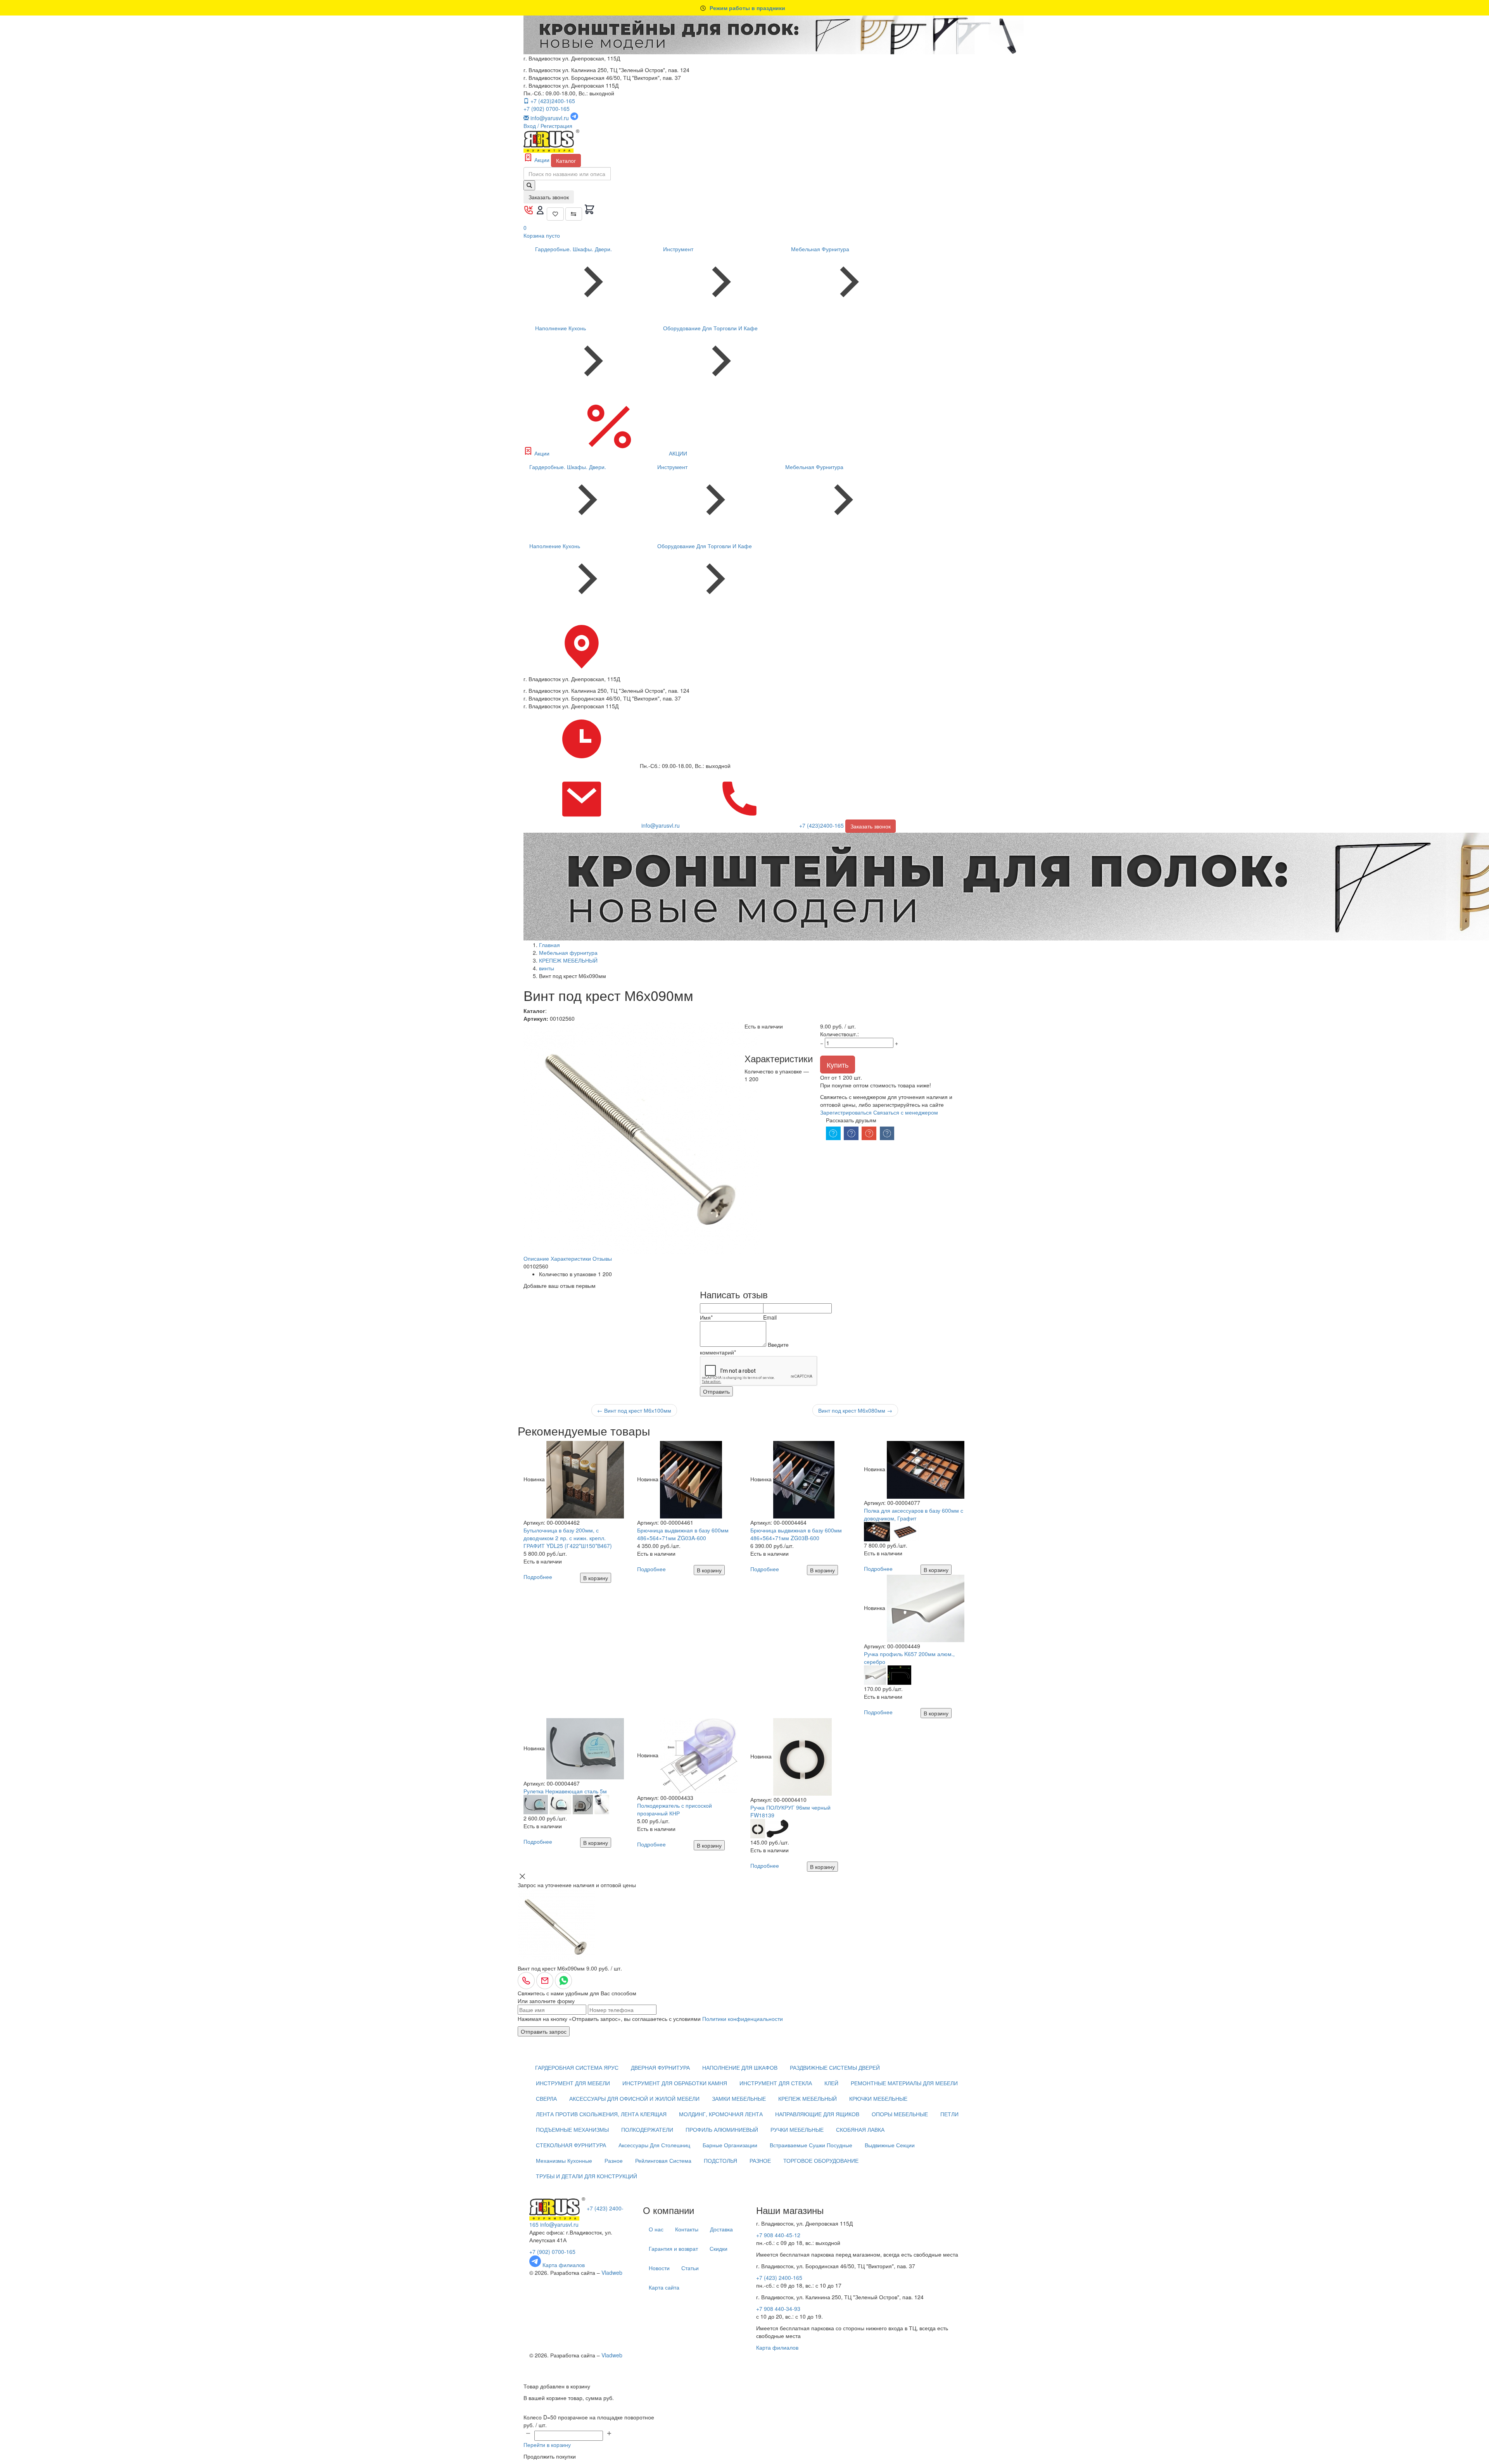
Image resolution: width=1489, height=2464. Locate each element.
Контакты (687, 2229)
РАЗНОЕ (760, 2160)
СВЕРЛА (546, 2098)
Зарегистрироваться (846, 1112)
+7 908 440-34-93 (778, 2309)
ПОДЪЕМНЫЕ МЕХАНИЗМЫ (572, 2129)
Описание (536, 1258)
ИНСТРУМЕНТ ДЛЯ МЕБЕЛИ (573, 2083)
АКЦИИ (677, 453)
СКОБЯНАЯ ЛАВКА (860, 2129)
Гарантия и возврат (673, 2248)
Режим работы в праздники (747, 8)
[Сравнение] (574, 214)
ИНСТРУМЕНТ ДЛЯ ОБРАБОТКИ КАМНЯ (675, 2083)
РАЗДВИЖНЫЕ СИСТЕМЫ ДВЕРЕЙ (835, 2067)
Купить (838, 1065)
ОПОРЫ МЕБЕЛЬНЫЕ (900, 2114)
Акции (542, 160)
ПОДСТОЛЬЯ (720, 2160)
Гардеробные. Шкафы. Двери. (573, 249)
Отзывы (602, 1258)
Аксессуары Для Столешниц (654, 2145)
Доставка (721, 2229)
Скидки (719, 2248)
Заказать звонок (549, 197)
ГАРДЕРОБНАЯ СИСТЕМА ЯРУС (577, 2067)
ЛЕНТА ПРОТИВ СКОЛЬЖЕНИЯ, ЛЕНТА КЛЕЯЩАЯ (601, 2114)
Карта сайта (664, 2287)
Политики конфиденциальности (743, 2019)
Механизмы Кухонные (564, 2160)
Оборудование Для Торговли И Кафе (710, 328)
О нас (656, 2229)
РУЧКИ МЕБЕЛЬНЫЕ (797, 2129)
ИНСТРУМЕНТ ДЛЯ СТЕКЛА (776, 2083)
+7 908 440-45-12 (778, 2235)
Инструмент (678, 249)
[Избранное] (555, 214)
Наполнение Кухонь (561, 328)
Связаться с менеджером (906, 1112)
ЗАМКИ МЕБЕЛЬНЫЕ (739, 2098)
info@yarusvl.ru (559, 2224)
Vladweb (612, 2272)
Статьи (690, 2268)
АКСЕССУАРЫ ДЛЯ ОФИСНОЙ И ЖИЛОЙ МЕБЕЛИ (634, 2098)
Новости (659, 2268)
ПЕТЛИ (949, 2114)
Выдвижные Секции (890, 2145)
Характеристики (571, 1258)
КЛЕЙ (831, 2083)
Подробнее (538, 1577)
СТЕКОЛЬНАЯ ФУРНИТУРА (571, 2145)
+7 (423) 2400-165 (779, 2278)
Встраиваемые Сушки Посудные (811, 2145)
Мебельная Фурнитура (820, 249)
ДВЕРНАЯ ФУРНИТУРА (660, 2067)
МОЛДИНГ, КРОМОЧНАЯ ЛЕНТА (721, 2114)
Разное (614, 2160)
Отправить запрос (544, 2031)
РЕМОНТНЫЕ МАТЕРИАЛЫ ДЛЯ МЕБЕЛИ (904, 2083)
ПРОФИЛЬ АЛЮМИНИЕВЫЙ (722, 2129)
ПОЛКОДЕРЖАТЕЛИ (647, 2129)
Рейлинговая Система (663, 2160)
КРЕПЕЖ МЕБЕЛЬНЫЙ (808, 2098)
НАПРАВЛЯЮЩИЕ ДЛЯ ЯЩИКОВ (817, 2114)
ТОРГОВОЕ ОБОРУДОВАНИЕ (821, 2160)
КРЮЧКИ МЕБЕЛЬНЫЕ (878, 2098)
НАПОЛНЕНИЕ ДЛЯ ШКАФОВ (740, 2067)
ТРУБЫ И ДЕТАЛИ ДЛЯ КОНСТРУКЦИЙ (586, 2176)
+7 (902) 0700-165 (547, 109)
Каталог (566, 160)
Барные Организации (730, 2145)
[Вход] (541, 213)
